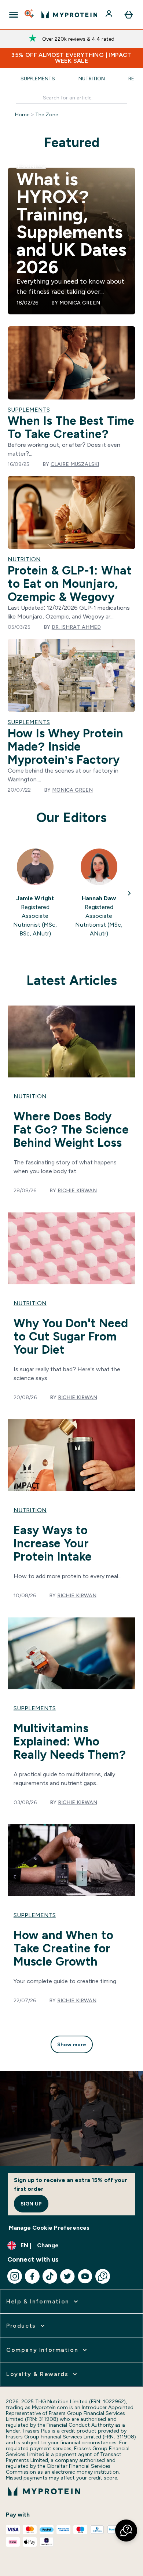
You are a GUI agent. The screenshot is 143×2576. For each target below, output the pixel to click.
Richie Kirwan (77, 1190)
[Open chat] (103, 2276)
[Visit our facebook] (32, 2276)
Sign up (31, 2204)
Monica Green (80, 303)
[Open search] (30, 15)
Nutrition (92, 79)
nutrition (30, 1096)
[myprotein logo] (69, 15)
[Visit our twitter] (67, 2276)
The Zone (47, 114)
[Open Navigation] (14, 15)
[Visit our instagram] (15, 2276)
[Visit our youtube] (85, 2276)
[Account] (110, 15)
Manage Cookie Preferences (49, 2228)
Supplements (38, 79)
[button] (126, 2531)
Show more (72, 2044)
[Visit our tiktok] (50, 2276)
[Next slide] (129, 893)
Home (22, 114)
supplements (35, 1708)
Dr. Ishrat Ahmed (76, 627)
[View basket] (129, 15)
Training (31, 166)
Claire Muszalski (75, 464)
